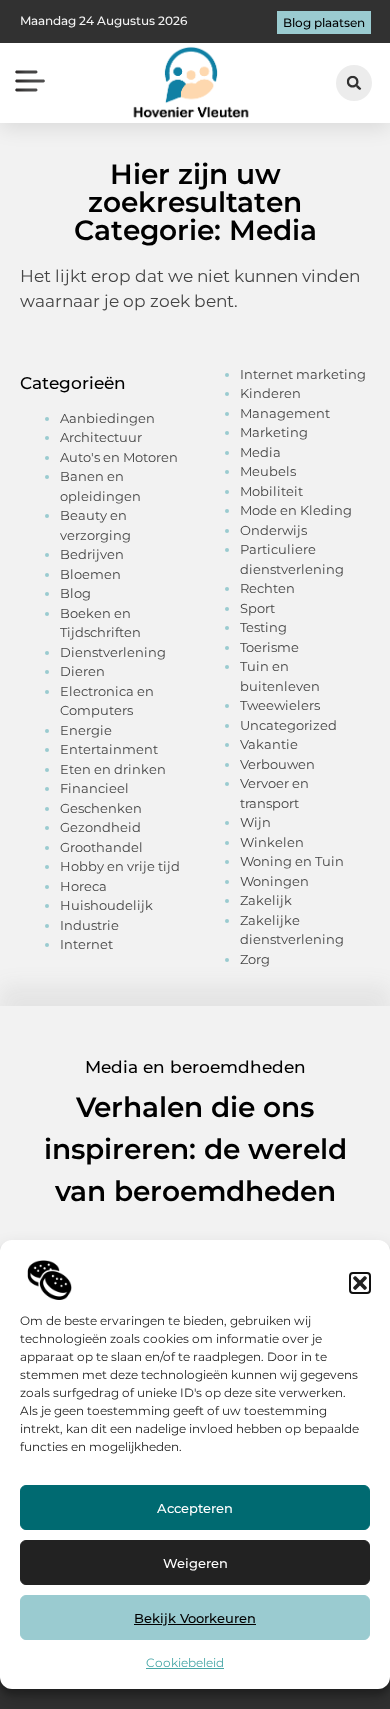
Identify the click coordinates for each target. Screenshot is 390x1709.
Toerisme (269, 647)
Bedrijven (92, 554)
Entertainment (109, 749)
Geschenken (101, 808)
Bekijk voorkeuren (195, 1618)
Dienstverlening (113, 652)
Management (285, 413)
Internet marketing (303, 374)
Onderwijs (273, 530)
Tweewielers (280, 705)
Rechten (267, 588)
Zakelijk (266, 900)
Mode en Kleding (296, 510)
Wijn (255, 822)
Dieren (82, 671)
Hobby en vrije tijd (120, 866)
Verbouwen (277, 764)
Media (260, 452)
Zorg (255, 959)
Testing (263, 627)
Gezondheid (100, 827)
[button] (360, 1283)
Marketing (274, 432)
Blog (75, 593)
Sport (257, 608)
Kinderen (270, 393)
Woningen (274, 881)
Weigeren (195, 1563)
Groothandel (101, 847)
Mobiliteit (271, 491)
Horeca (83, 886)
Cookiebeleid (185, 1662)
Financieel (94, 788)
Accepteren (195, 1508)
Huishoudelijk (106, 905)
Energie (86, 730)
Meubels (268, 471)
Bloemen (90, 574)
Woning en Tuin (292, 861)
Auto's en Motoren (119, 457)
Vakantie (269, 744)
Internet (86, 944)
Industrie (89, 925)
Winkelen (272, 842)
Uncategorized (288, 725)
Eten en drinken (113, 769)
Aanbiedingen (107, 418)
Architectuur (101, 437)
